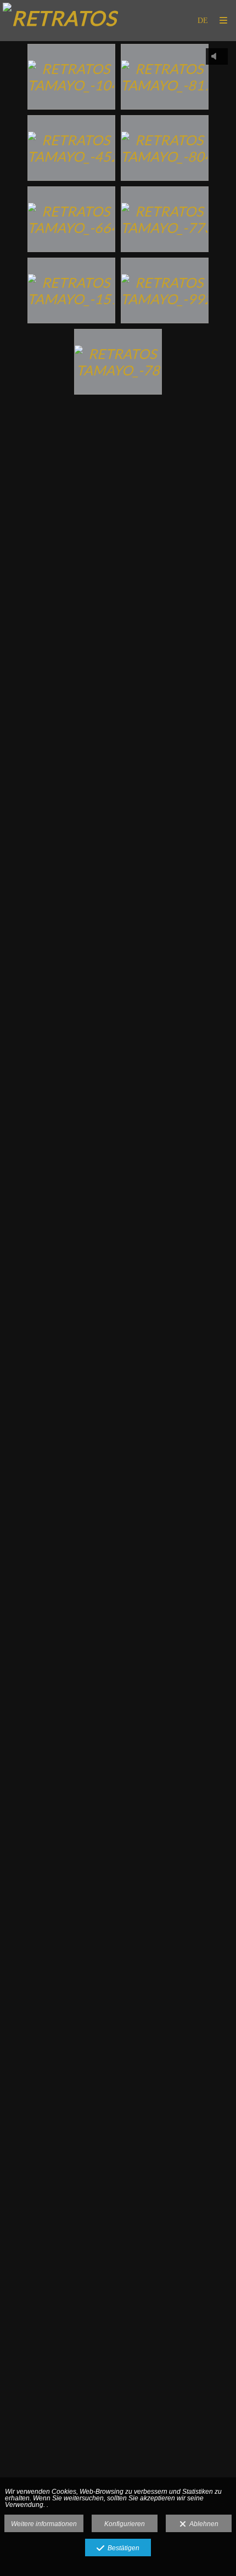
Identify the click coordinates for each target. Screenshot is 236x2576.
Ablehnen (202, 2524)
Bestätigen (122, 2548)
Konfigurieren (125, 2524)
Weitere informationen (44, 2524)
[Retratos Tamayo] (60, 21)
